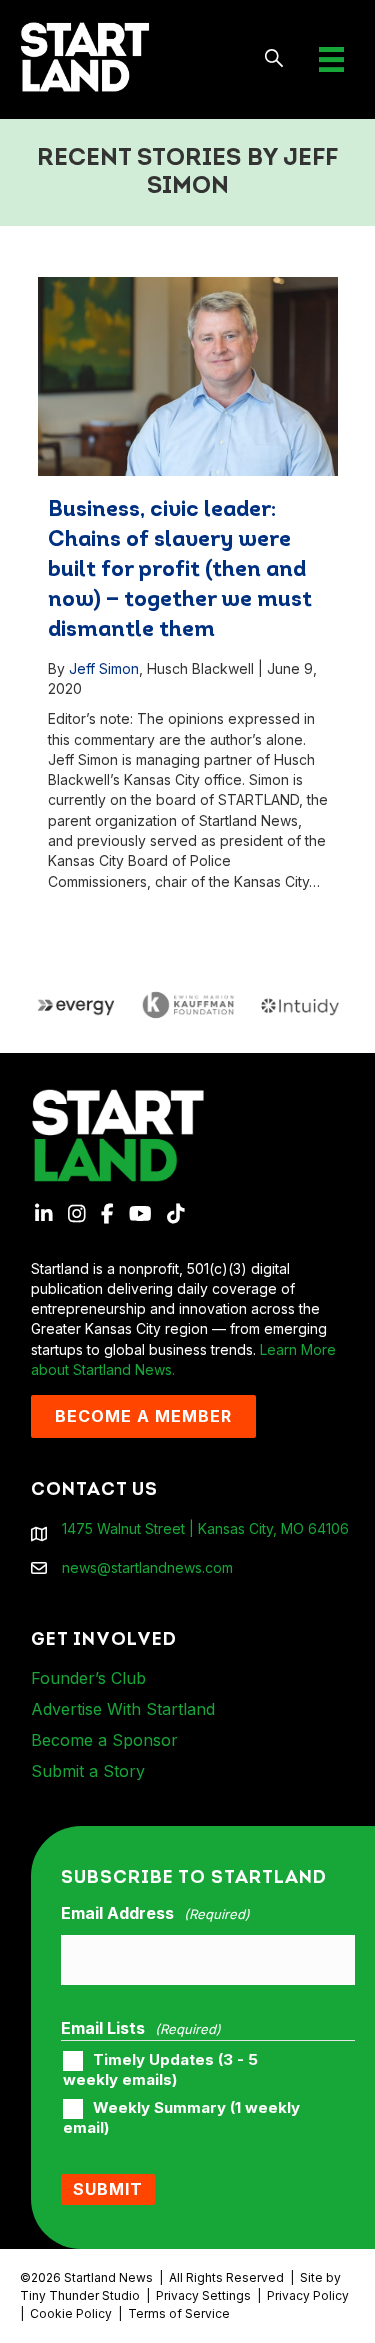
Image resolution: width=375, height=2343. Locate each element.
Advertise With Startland (123, 1709)
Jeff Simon (104, 668)
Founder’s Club (88, 1678)
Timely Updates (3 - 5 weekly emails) (160, 2070)
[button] (274, 59)
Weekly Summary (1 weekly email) (181, 2118)
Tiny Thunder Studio (80, 2295)
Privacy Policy (308, 2295)
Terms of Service (179, 2313)
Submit (108, 2189)
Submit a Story (88, 1771)
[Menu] (331, 59)
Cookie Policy (71, 2313)
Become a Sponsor (104, 1740)
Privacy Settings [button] (203, 2295)
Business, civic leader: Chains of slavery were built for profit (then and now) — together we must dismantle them (180, 570)
